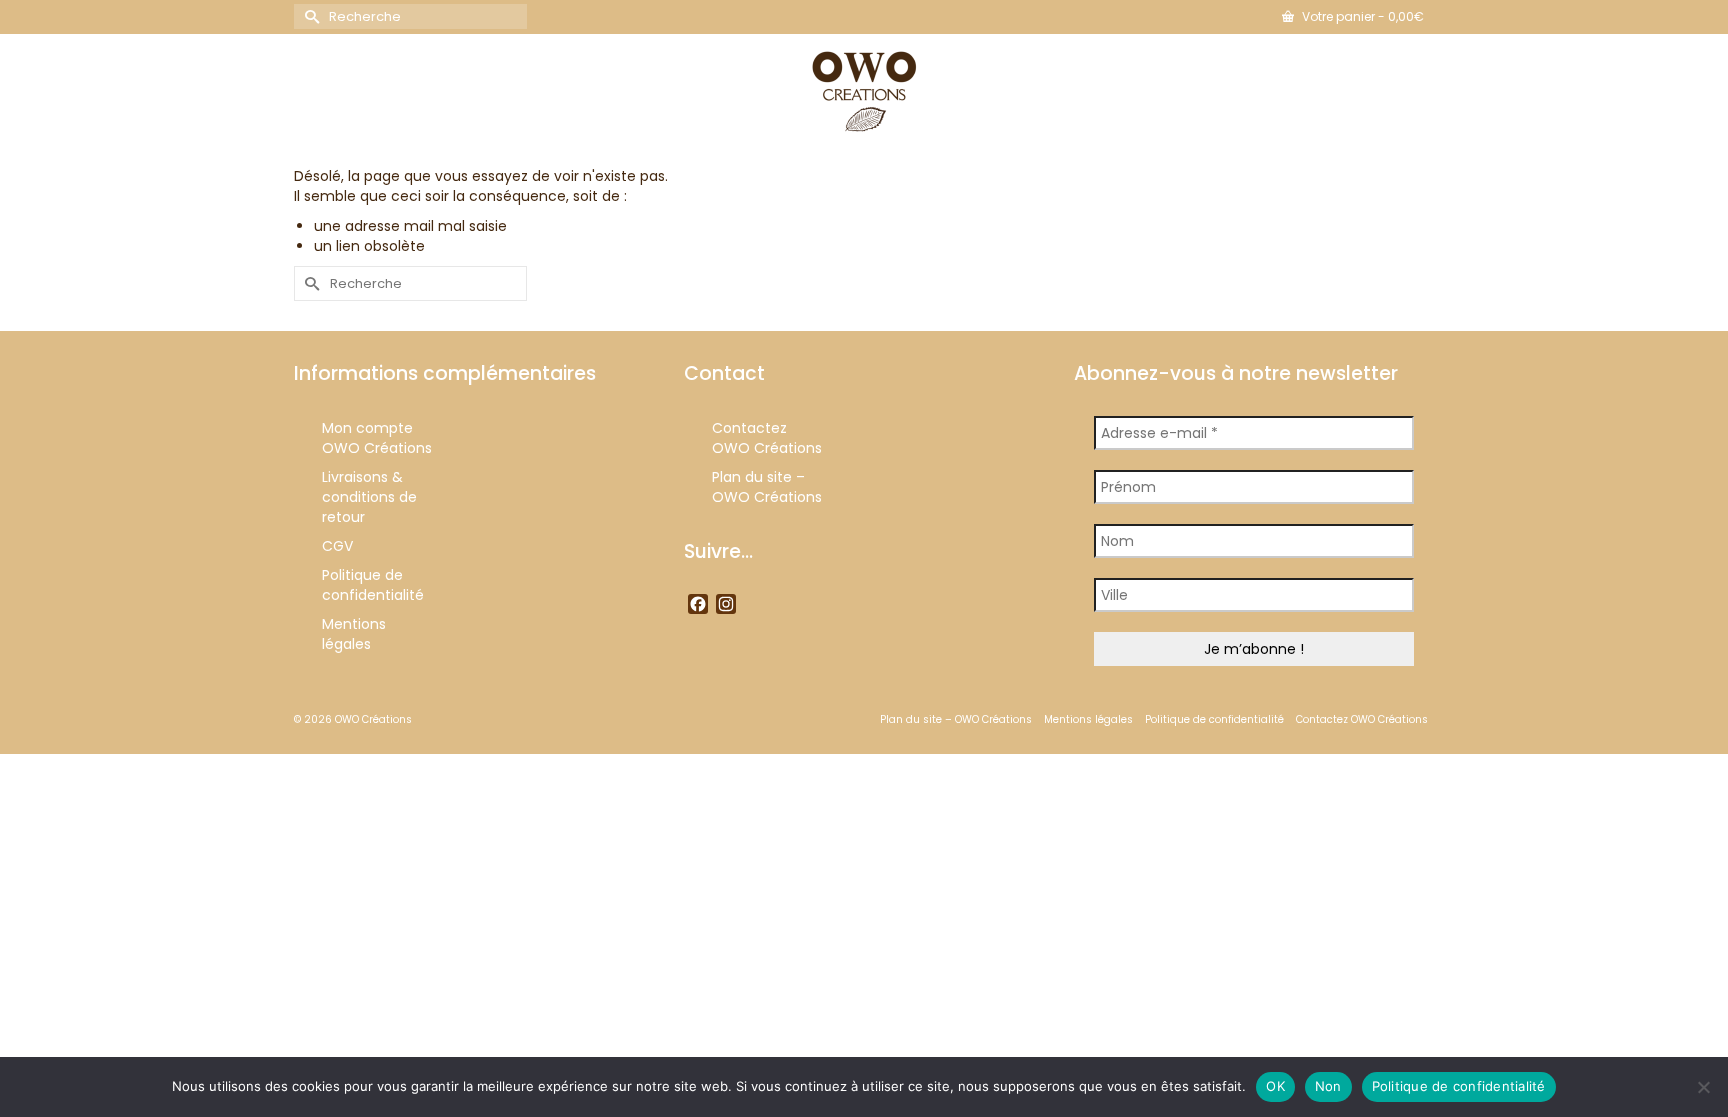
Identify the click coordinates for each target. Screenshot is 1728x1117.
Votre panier (1361, 16)
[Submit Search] (309, 16)
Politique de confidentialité (1459, 1086)
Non (1328, 1086)
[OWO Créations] (864, 92)
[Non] (1703, 1087)
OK (1275, 1086)
